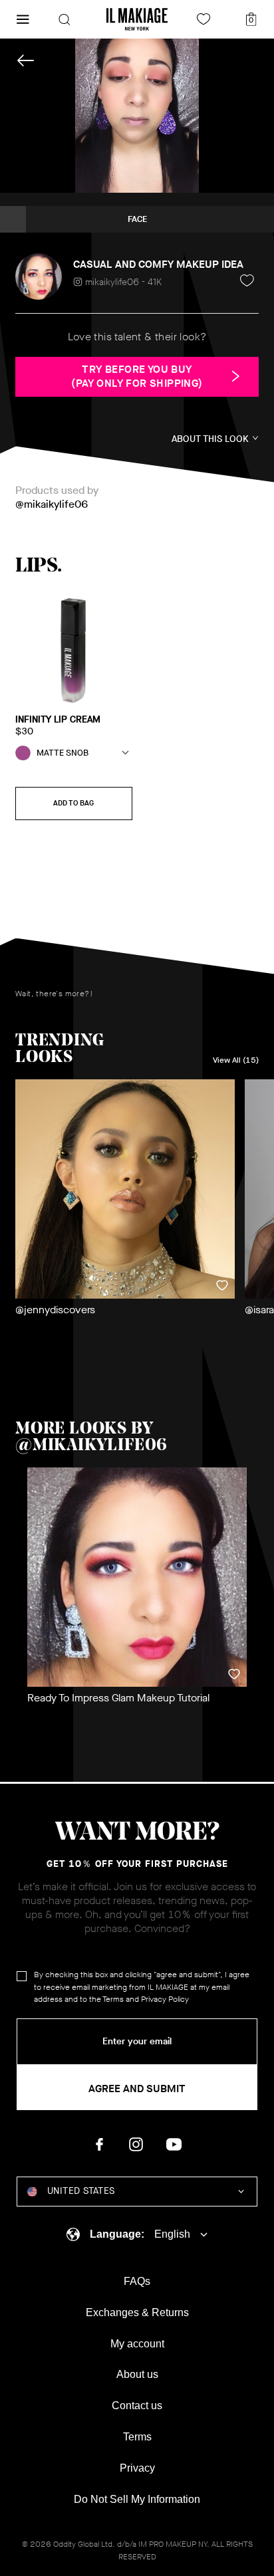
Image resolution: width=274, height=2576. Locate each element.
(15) (236, 1060)
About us (137, 2374)
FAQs (137, 2281)
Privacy (137, 2468)
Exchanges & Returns (137, 2312)
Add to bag (73, 803)
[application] (137, 116)
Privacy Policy (165, 1999)
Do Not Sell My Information (137, 2499)
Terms (113, 1999)
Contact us (137, 2406)
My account (137, 2344)
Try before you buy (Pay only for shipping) (137, 376)
